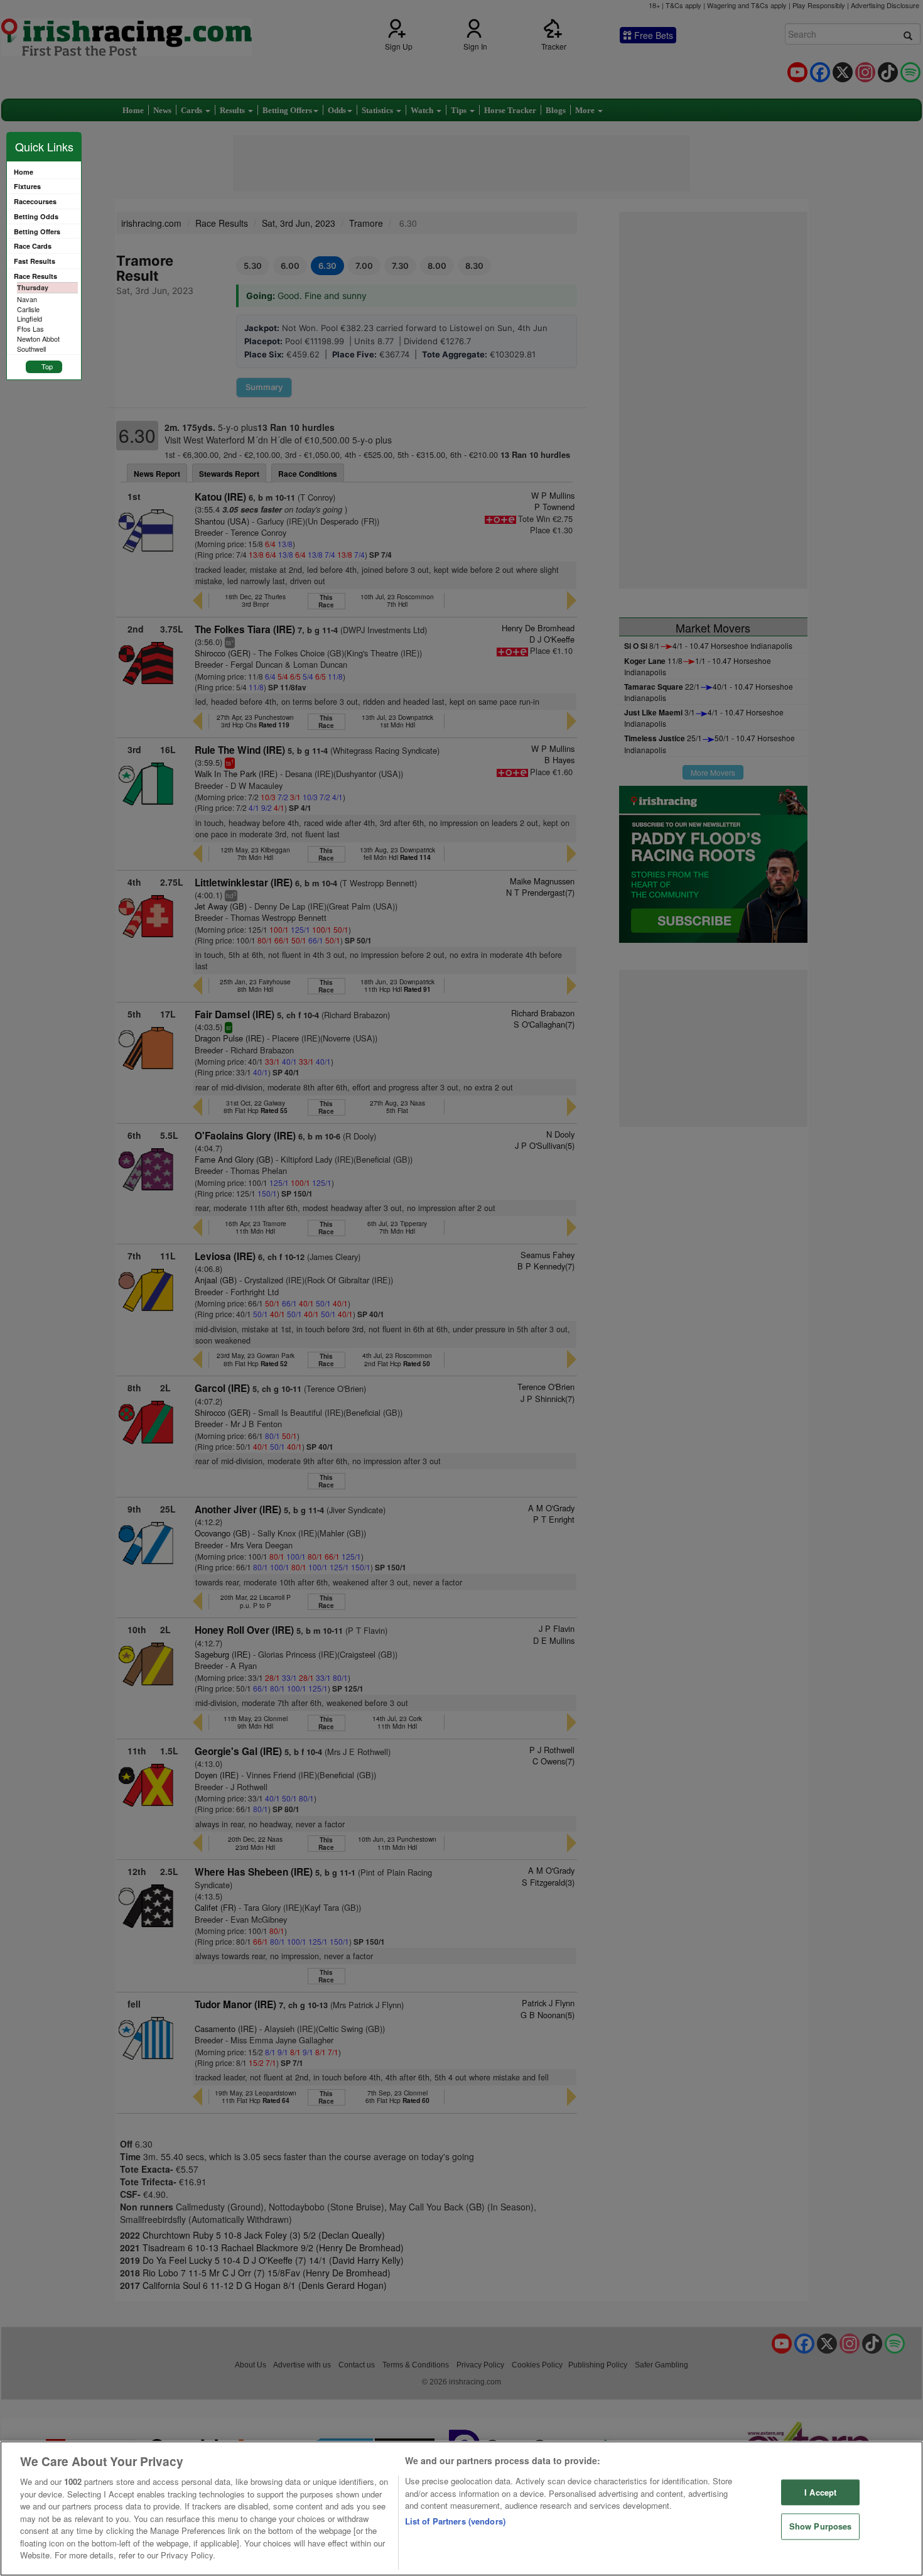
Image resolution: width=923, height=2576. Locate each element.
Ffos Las (30, 329)
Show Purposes (821, 2527)
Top (47, 366)
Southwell (31, 349)
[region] (462, 2508)
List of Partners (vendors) (455, 2521)
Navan (27, 299)
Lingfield (30, 318)
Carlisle (28, 309)
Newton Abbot (38, 339)
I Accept (820, 2492)
